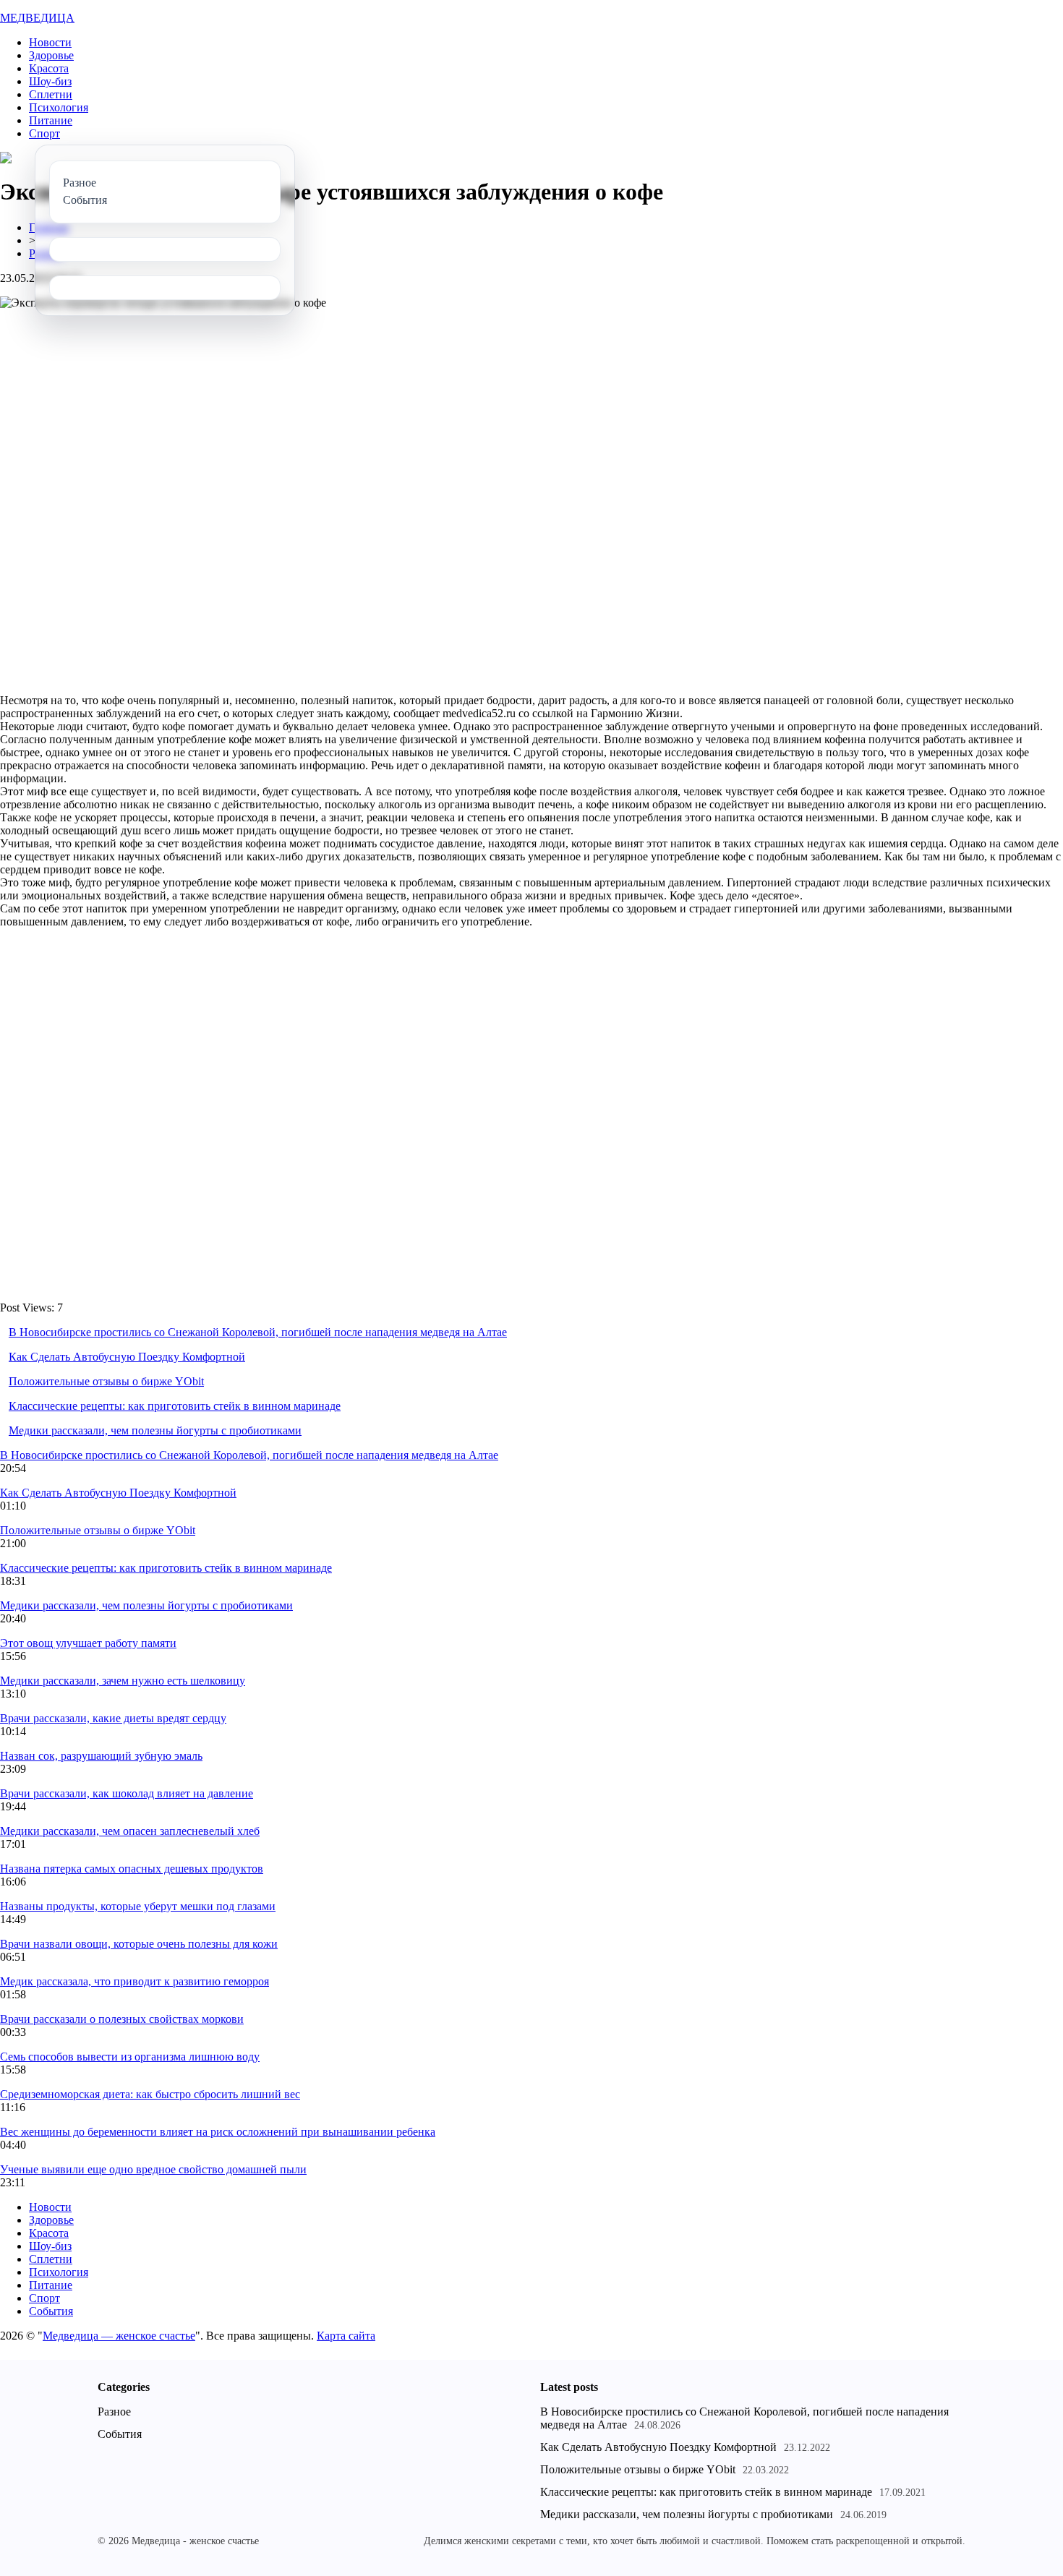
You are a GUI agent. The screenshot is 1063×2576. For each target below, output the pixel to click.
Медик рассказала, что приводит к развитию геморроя (135, 1981)
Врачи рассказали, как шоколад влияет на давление (127, 1793)
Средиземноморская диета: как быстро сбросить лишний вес (150, 2094)
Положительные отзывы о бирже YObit (106, 1381)
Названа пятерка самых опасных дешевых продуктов (132, 1869)
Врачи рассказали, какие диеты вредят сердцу (113, 1718)
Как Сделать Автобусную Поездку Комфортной (127, 1357)
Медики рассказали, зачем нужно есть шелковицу (123, 1681)
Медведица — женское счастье (119, 2336)
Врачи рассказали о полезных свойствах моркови (122, 2019)
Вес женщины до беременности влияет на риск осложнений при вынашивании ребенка (218, 2132)
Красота (49, 68)
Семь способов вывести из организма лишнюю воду (130, 2057)
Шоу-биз (50, 81)
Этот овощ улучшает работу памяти (88, 1643)
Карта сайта (346, 2336)
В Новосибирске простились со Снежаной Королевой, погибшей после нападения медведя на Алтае (258, 1332)
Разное (114, 2412)
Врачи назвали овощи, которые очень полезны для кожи (139, 1944)
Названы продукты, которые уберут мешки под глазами (138, 1906)
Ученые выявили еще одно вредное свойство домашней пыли (153, 2169)
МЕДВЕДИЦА (37, 18)
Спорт (44, 133)
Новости (50, 42)
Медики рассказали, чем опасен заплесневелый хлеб (130, 1831)
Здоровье (51, 55)
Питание (51, 120)
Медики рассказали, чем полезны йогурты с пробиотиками (155, 1430)
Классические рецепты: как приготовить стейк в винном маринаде (175, 1406)
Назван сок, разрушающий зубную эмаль (101, 1756)
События (51, 2311)
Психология (59, 107)
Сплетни (51, 94)
